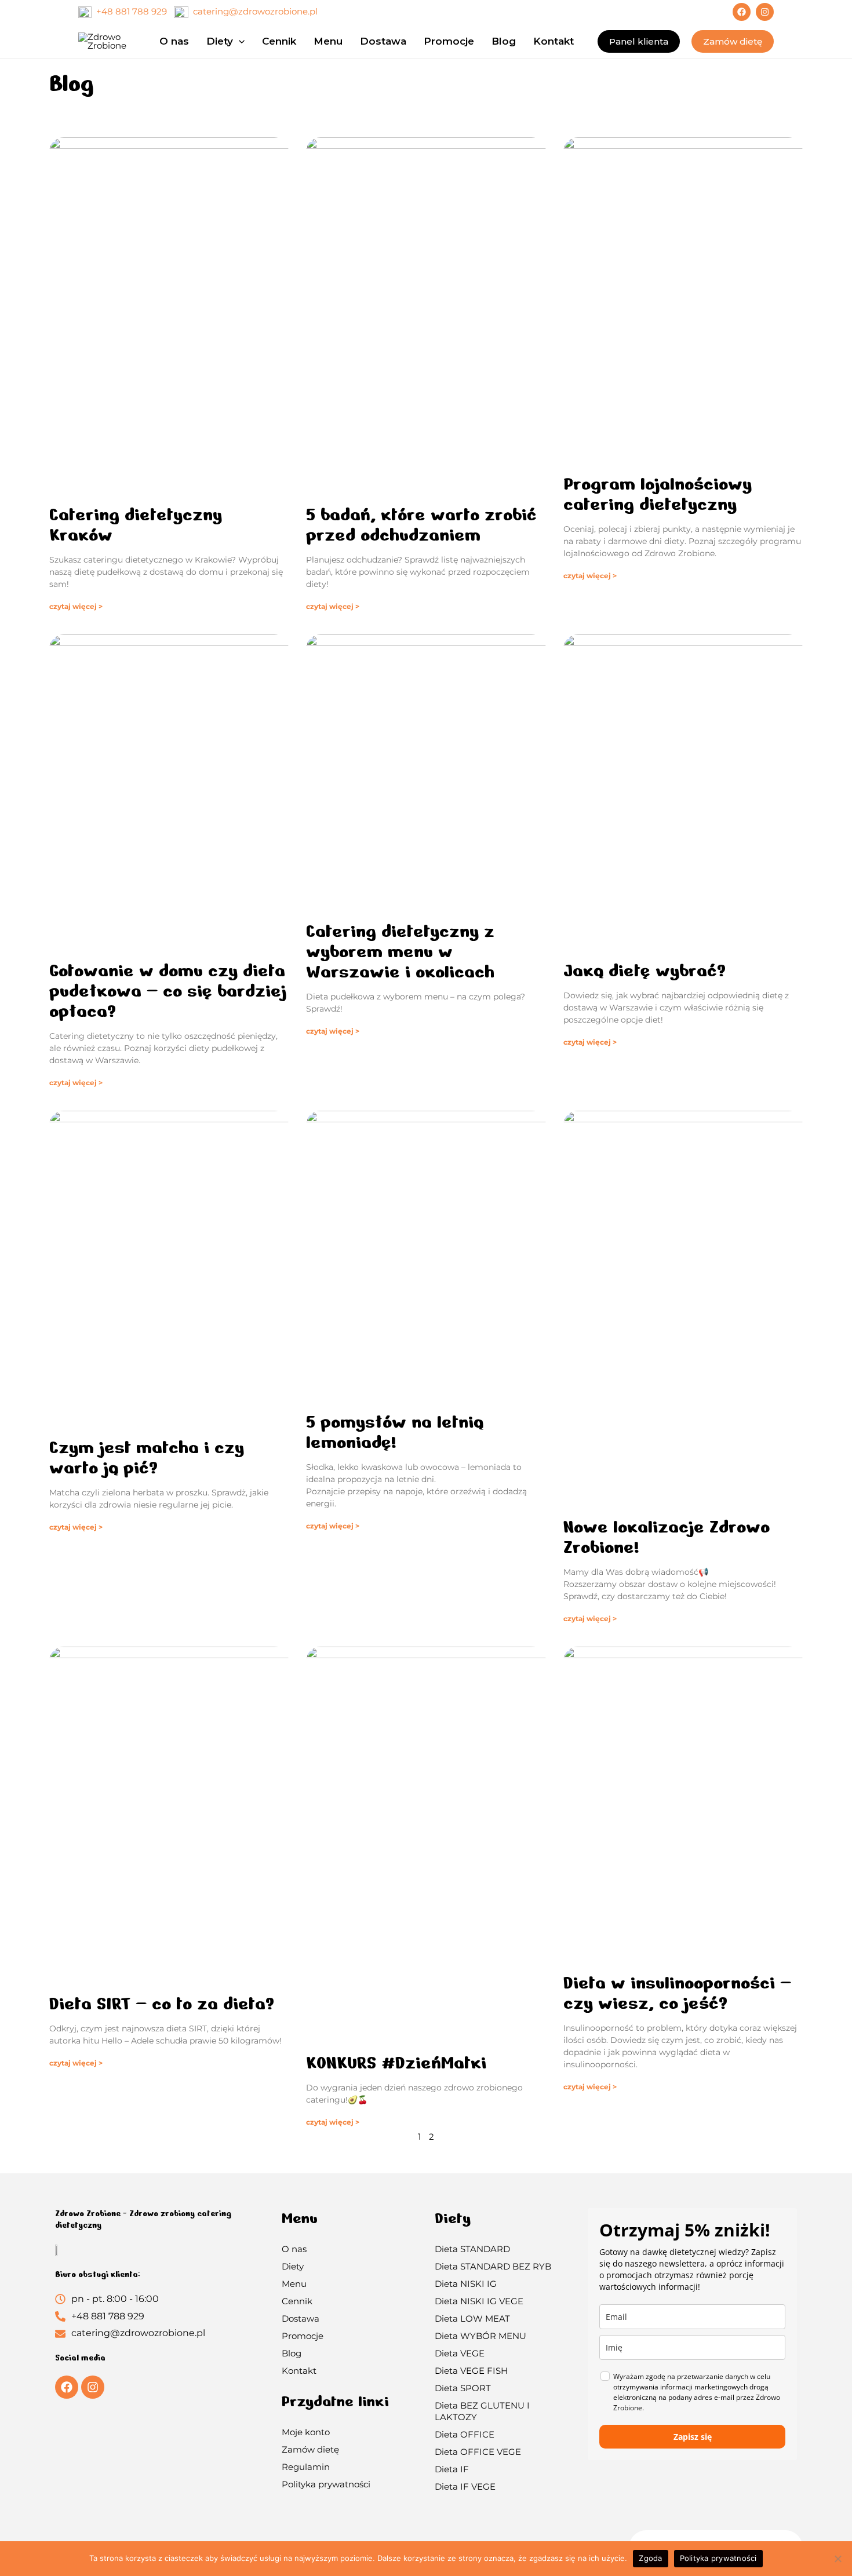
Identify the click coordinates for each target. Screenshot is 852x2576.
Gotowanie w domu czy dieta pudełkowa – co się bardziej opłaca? (168, 991)
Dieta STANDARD (472, 2249)
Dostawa (301, 2318)
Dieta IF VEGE (465, 2486)
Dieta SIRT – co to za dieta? (162, 2004)
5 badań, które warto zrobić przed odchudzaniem (421, 525)
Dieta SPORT (463, 2388)
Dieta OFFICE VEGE (478, 2452)
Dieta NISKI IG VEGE (479, 2301)
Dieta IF (452, 2469)
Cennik (297, 2301)
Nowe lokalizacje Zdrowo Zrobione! (667, 1537)
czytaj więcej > (76, 606)
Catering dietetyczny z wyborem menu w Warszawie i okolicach (400, 951)
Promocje (303, 2336)
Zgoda (650, 2558)
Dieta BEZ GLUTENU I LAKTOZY (482, 2411)
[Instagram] (765, 12)
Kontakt (299, 2371)
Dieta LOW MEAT (472, 2318)
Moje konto (306, 2432)
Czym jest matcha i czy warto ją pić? (147, 1457)
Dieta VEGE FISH (471, 2371)
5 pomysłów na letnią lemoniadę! (395, 1432)
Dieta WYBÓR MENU (480, 2336)
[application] (239, 41)
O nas (294, 2249)
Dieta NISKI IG (466, 2284)
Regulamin (306, 2467)
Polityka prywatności (326, 2484)
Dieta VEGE (460, 2353)
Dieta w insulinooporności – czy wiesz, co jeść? (677, 1993)
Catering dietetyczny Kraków (136, 525)
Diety (293, 2266)
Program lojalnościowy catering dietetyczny (658, 494)
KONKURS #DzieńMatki (396, 2063)
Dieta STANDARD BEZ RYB (493, 2266)
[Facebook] (742, 12)
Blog (292, 2353)
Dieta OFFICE (465, 2434)
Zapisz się (693, 2437)
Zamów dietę (310, 2449)
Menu (294, 2284)
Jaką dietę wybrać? (645, 970)
